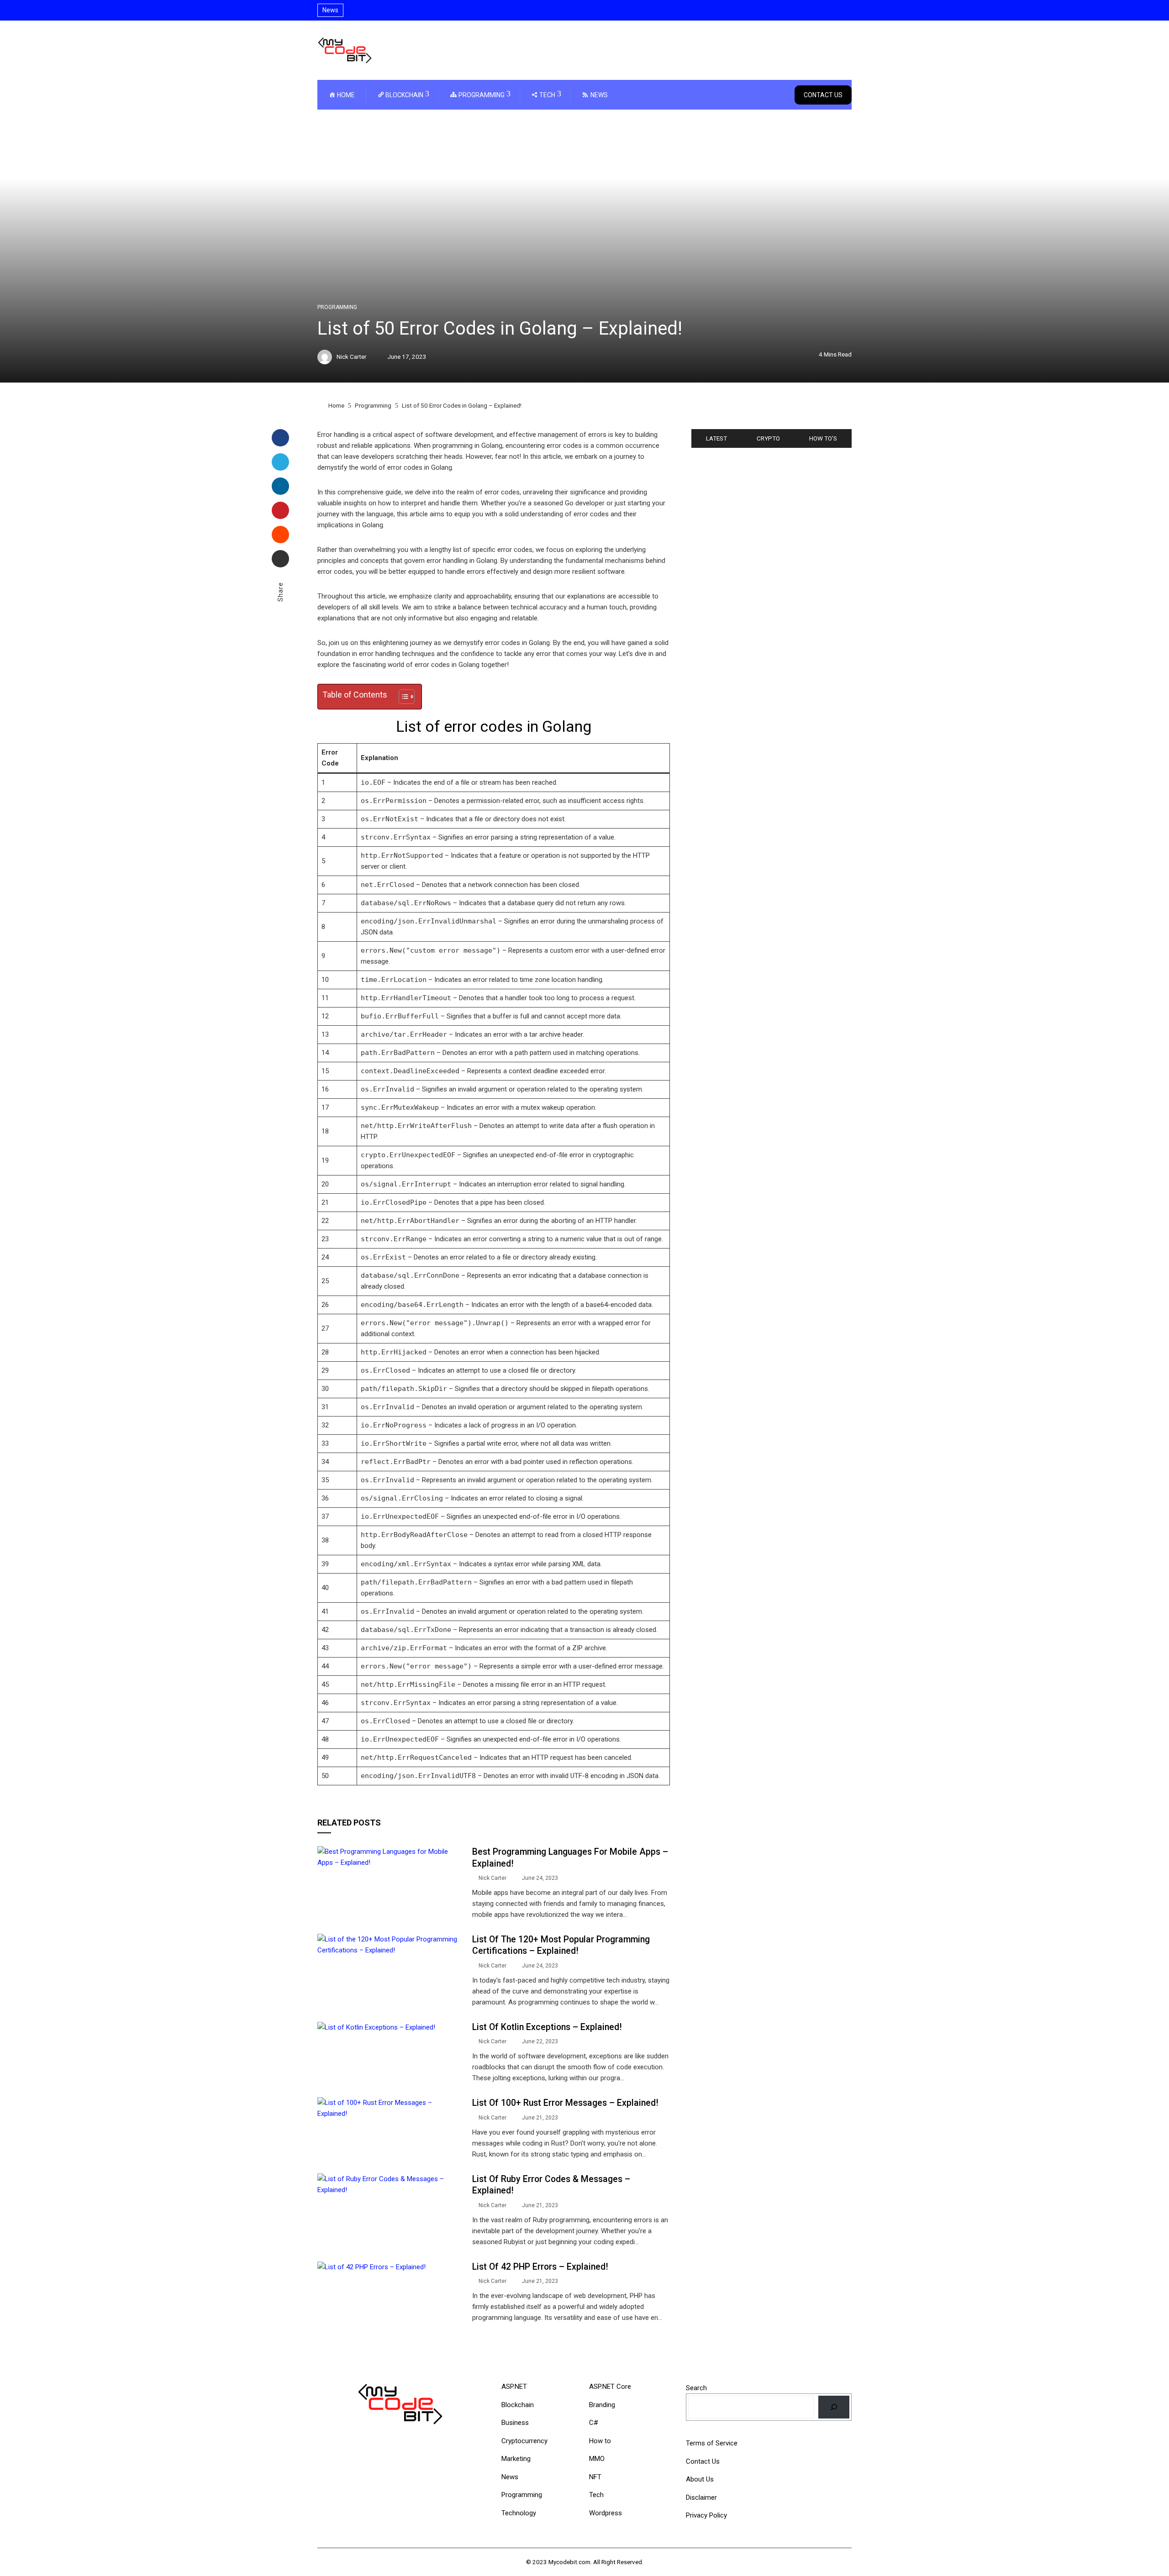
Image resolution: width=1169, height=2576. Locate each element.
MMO (597, 2459)
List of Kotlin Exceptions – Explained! (547, 2027)
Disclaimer (701, 2497)
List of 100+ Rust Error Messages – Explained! (565, 2103)
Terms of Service (712, 2443)
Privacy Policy (706, 2515)
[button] (402, 697)
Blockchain (518, 2405)
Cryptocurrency (524, 2441)
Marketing (516, 2459)
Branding (602, 2405)
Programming (337, 307)
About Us (700, 2479)
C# (594, 2423)
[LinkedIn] (280, 486)
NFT (595, 2477)
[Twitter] (280, 462)
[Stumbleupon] (280, 535)
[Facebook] (280, 438)
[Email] (280, 559)
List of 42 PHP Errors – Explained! (540, 2267)
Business (515, 2423)
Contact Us (823, 95)
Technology (519, 2513)
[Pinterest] (280, 510)
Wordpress (606, 2513)
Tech (596, 2495)
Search (696, 2388)
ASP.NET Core (610, 2387)
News (510, 2477)
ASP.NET (514, 2387)
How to (600, 2441)
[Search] (834, 2407)
